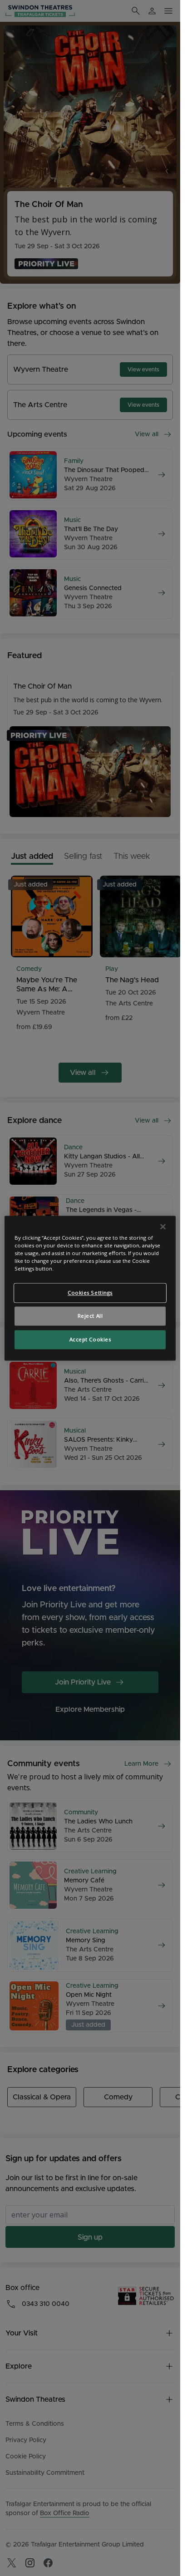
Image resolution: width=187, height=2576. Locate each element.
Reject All (90, 1316)
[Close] (163, 1226)
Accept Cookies (90, 1339)
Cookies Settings (90, 1293)
